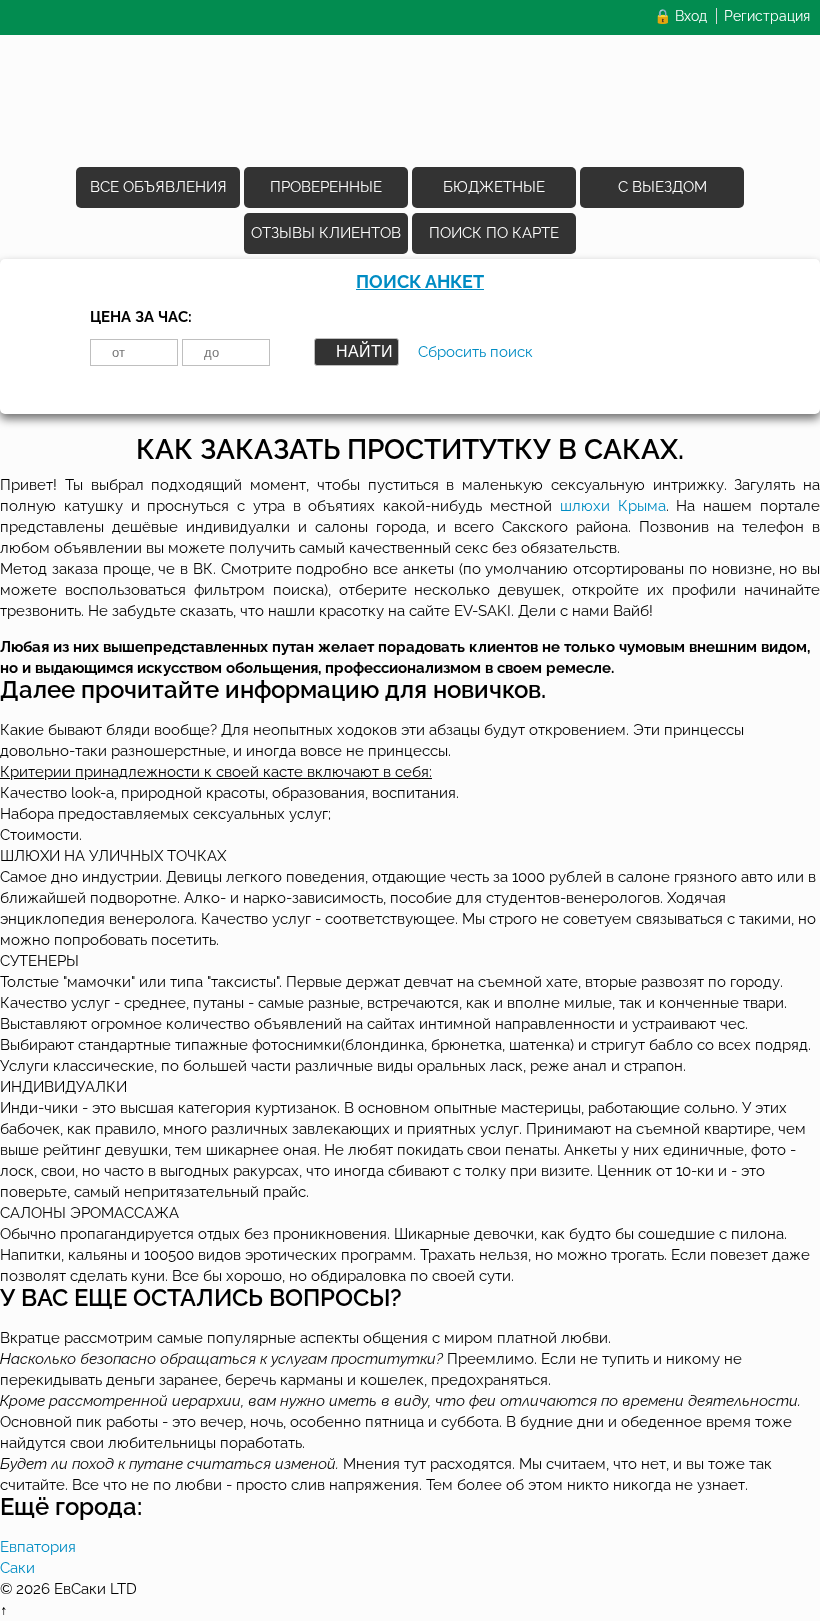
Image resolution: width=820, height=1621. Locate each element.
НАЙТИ (364, 351)
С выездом (662, 187)
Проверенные (326, 187)
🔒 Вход (680, 16)
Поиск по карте (494, 233)
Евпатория (38, 1547)
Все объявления (158, 187)
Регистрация (767, 16)
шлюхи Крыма (613, 506)
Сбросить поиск (475, 352)
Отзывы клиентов (326, 233)
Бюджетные (494, 187)
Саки (17, 1568)
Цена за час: (141, 317)
